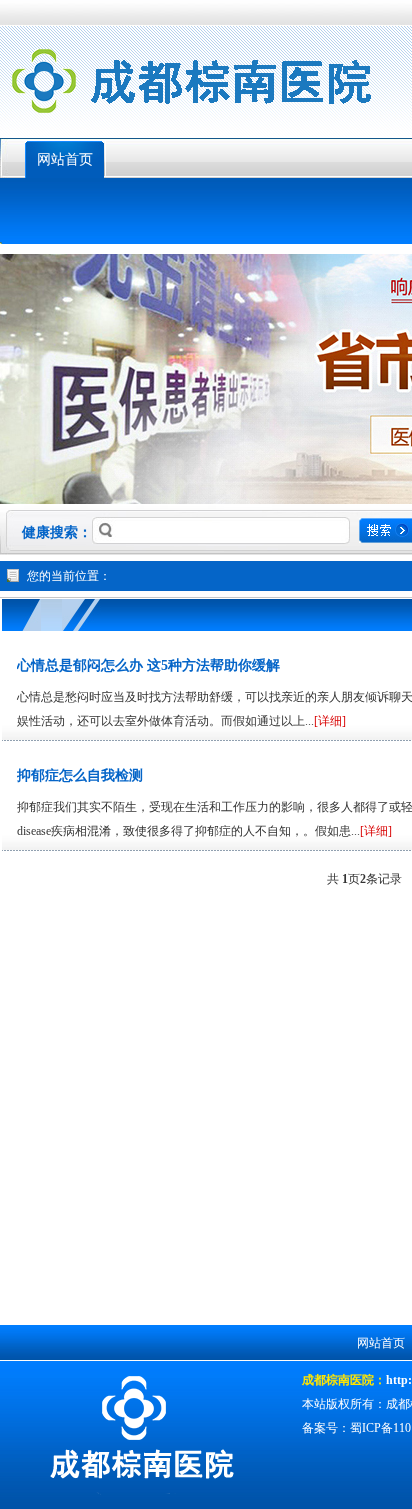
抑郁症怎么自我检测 (80, 775)
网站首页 (65, 159)
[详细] (330, 721)
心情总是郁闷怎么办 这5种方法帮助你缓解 (148, 665)
